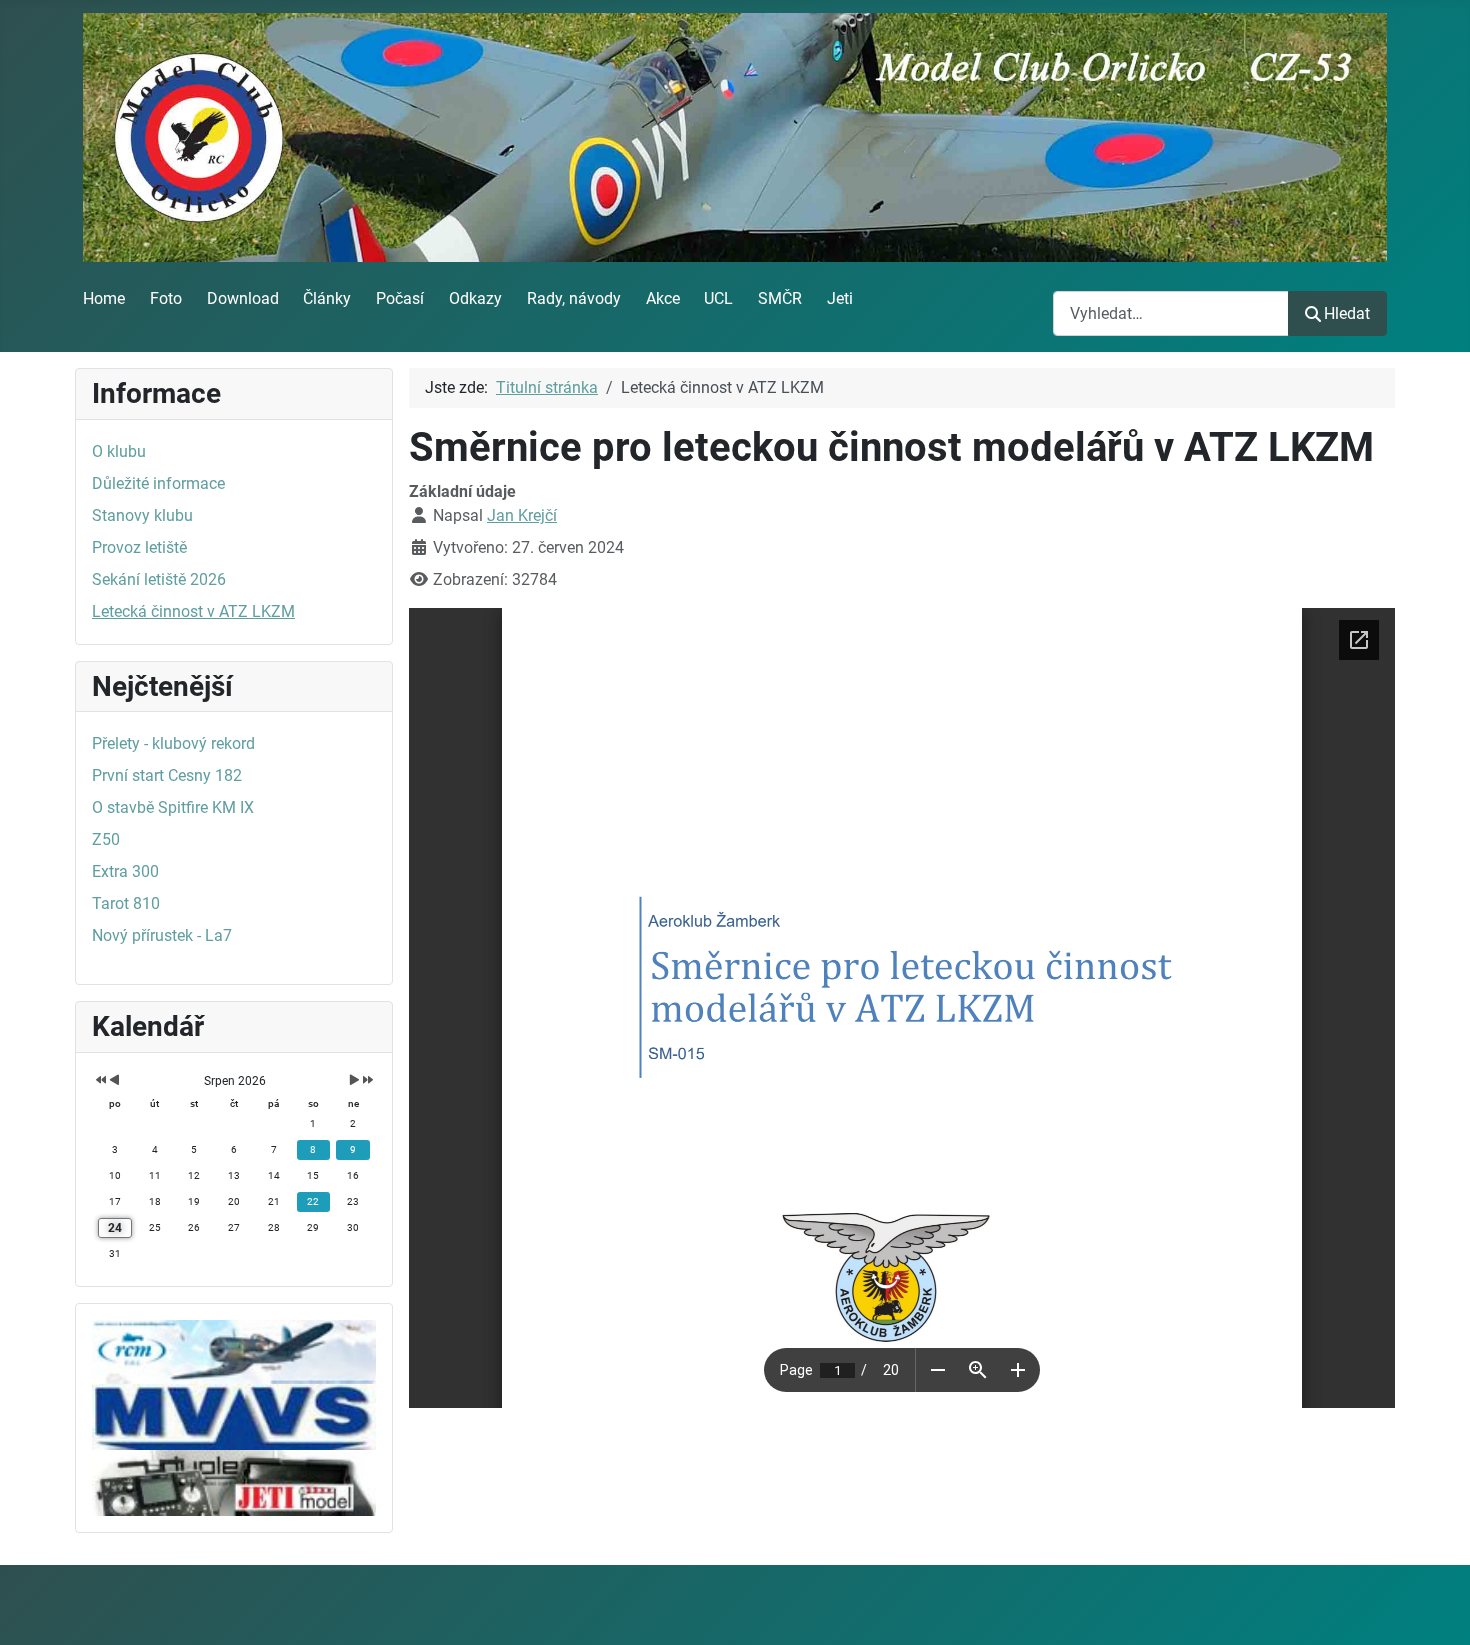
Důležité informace (158, 483)
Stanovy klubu (142, 515)
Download (243, 298)
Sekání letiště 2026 (159, 579)
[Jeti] (234, 1481)
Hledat (1347, 313)
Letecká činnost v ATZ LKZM (193, 611)
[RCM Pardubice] (234, 1350)
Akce (663, 298)
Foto (166, 298)
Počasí (400, 298)
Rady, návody (574, 298)
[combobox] (1171, 313)
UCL (718, 298)
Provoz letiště (139, 547)
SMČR (780, 298)
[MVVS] (234, 1415)
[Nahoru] (1435, 1608)
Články (327, 298)
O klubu (119, 451)
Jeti (840, 298)
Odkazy (475, 298)
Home (104, 298)
